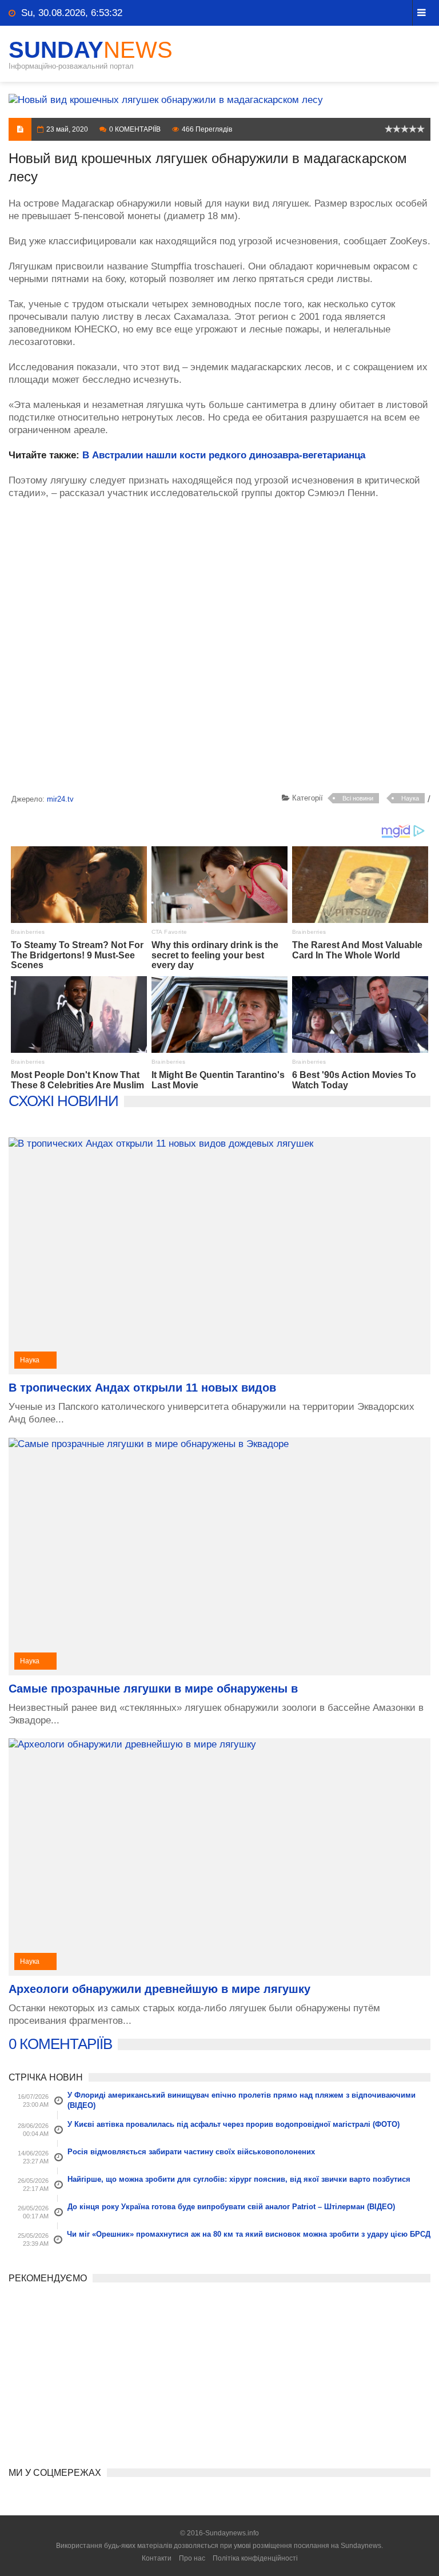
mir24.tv (60, 799)
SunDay (91, 50)
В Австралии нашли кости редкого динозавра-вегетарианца (224, 455)
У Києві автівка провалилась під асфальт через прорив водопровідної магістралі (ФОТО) (234, 2124)
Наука (410, 798)
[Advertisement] (219, 648)
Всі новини (358, 798)
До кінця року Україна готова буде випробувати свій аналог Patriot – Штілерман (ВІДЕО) (231, 2207)
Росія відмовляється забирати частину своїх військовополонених (191, 2152)
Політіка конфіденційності (255, 2558)
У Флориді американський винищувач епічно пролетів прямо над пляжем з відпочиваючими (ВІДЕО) (242, 2100)
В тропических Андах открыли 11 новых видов (142, 1388)
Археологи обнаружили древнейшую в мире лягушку (159, 1989)
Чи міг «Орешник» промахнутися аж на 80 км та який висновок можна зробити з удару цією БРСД (249, 2234)
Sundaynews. (362, 2546)
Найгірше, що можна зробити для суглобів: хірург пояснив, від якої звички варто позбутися (239, 2179)
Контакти (157, 2558)
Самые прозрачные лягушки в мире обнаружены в (153, 1689)
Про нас (192, 2558)
